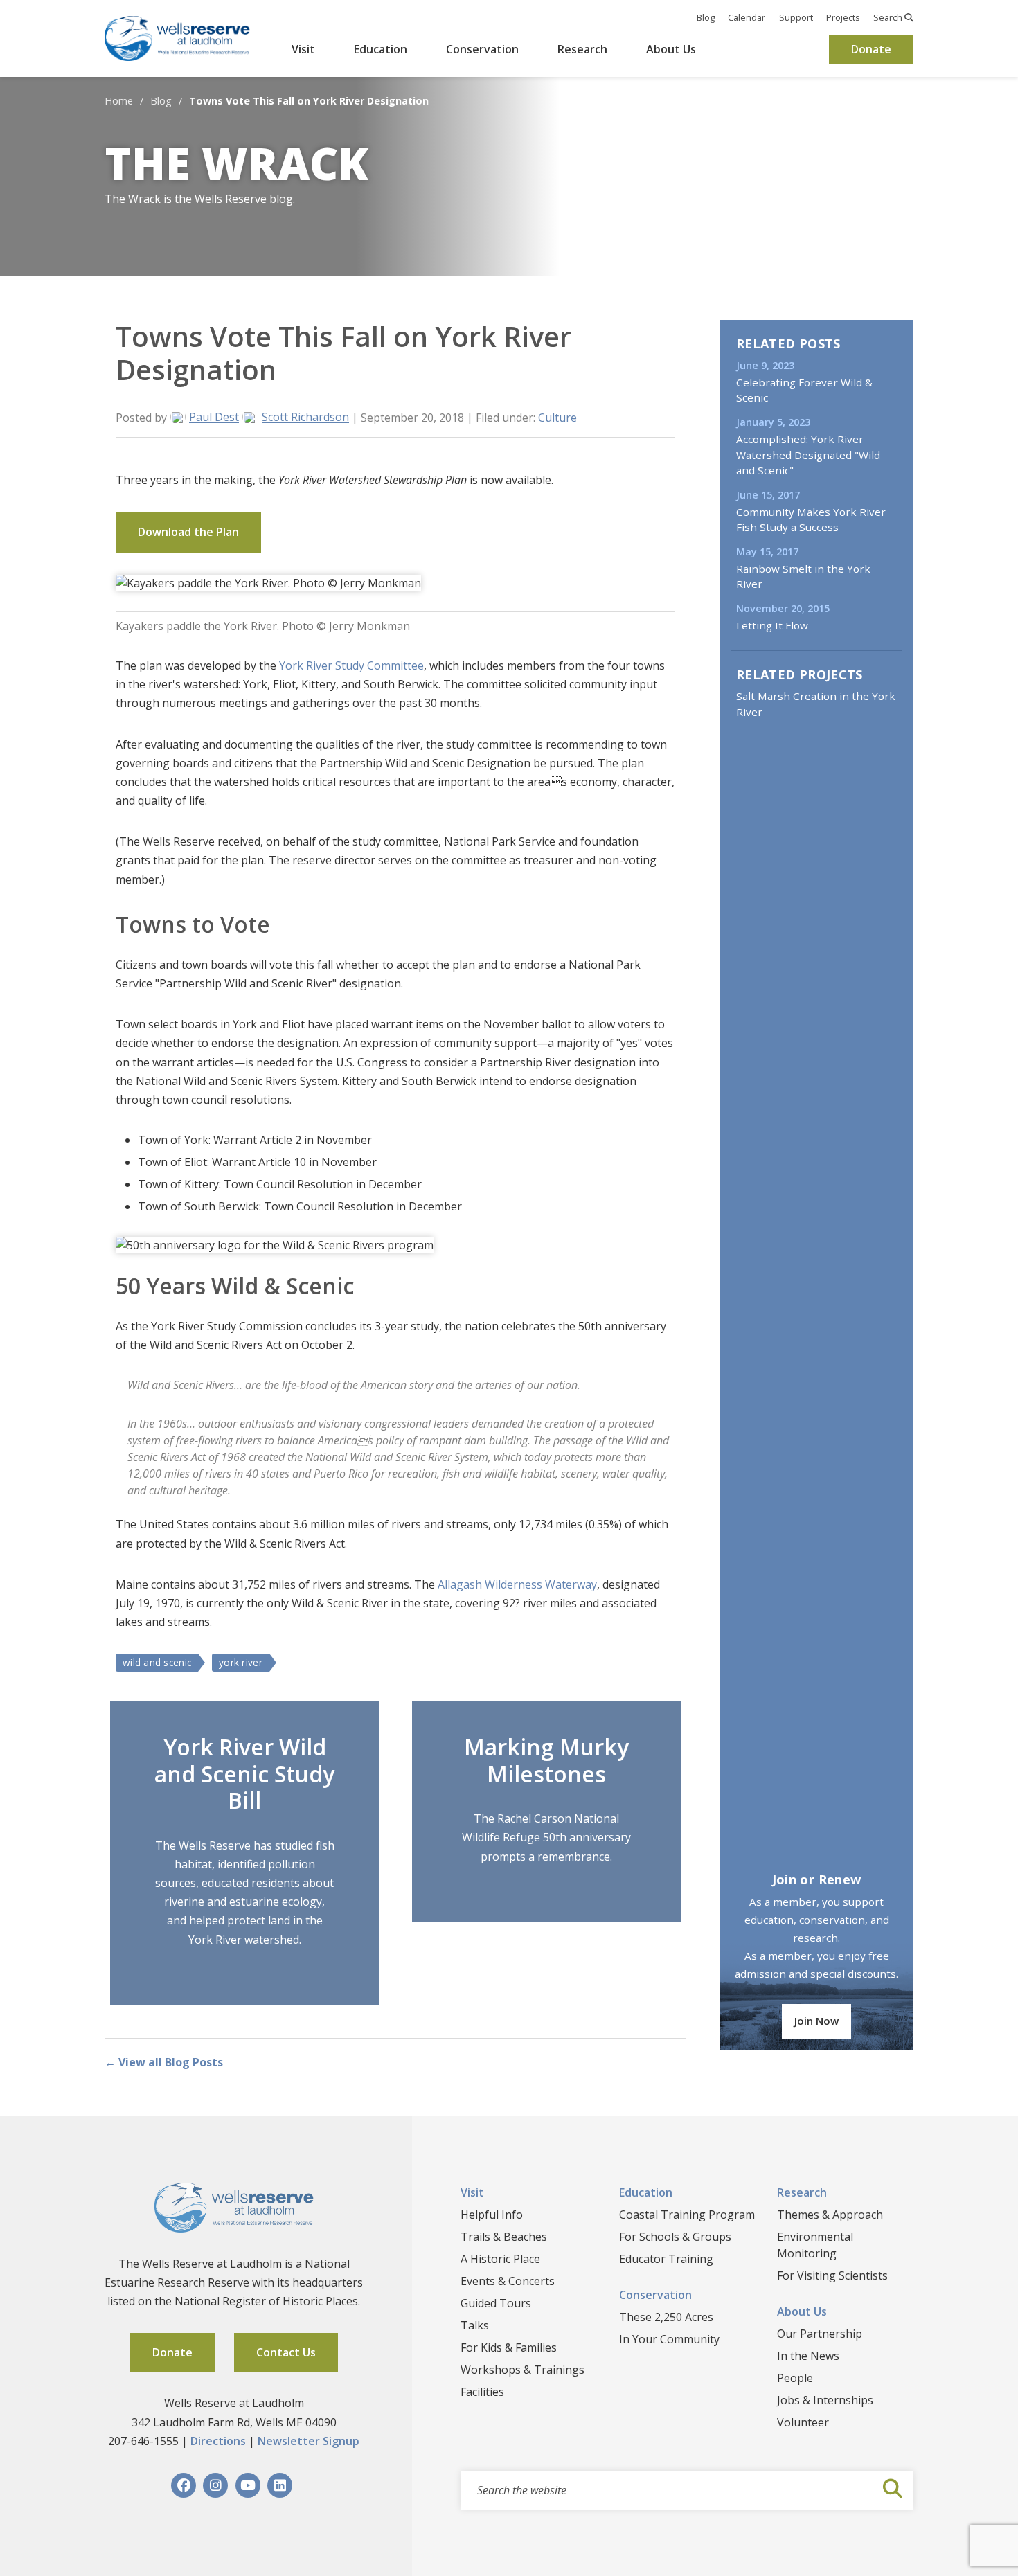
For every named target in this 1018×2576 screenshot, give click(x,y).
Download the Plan (188, 532)
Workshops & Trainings (523, 2370)
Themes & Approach (830, 2215)
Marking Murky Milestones (546, 1760)
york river (241, 1662)
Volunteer (803, 2422)
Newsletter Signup (309, 2441)
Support (796, 17)
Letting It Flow (772, 625)
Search (889, 17)
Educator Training (666, 2259)
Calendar (747, 17)
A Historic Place (500, 2259)
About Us (671, 49)
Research (582, 49)
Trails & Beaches (504, 2237)
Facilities (482, 2392)
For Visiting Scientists (832, 2275)
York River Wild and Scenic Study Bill (244, 1773)
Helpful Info (492, 2215)
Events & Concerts (508, 2281)
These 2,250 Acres (666, 2317)
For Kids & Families (509, 2347)
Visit (303, 49)
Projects (843, 17)
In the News (808, 2356)
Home (119, 101)
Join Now (816, 2021)
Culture (557, 418)
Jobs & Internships (825, 2400)
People (795, 2378)
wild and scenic (157, 1662)
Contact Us (286, 2352)
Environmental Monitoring (815, 2245)
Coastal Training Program (687, 2215)
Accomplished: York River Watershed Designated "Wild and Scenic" (808, 455)
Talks (475, 2325)
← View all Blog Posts (164, 2062)
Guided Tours (496, 2303)
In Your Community (669, 2339)
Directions (218, 2441)
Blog (706, 17)
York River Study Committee (351, 665)
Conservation (482, 49)
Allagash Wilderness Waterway (517, 1584)
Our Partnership (820, 2334)
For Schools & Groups (675, 2237)
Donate (871, 49)
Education (381, 49)
